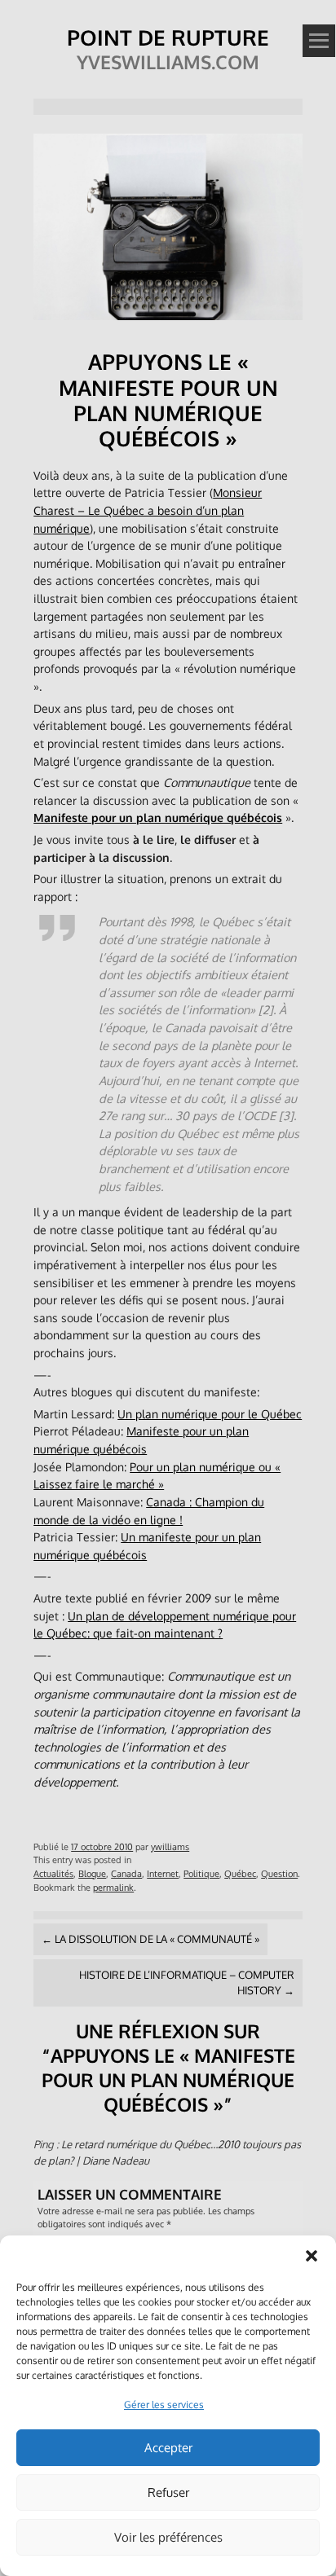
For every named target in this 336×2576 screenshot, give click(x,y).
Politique (201, 1873)
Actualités (53, 1873)
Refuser (168, 2492)
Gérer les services (164, 2405)
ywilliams (170, 1846)
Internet (163, 1873)
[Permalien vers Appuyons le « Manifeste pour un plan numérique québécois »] (168, 323)
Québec (240, 1873)
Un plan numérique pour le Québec (210, 1413)
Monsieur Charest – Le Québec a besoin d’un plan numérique (148, 510)
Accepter (168, 2448)
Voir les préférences (168, 2537)
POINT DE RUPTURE (168, 37)
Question (279, 1873)
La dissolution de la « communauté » (150, 1939)
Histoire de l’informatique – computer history (187, 1983)
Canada (126, 1873)
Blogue (92, 1873)
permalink (113, 1887)
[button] (312, 2256)
